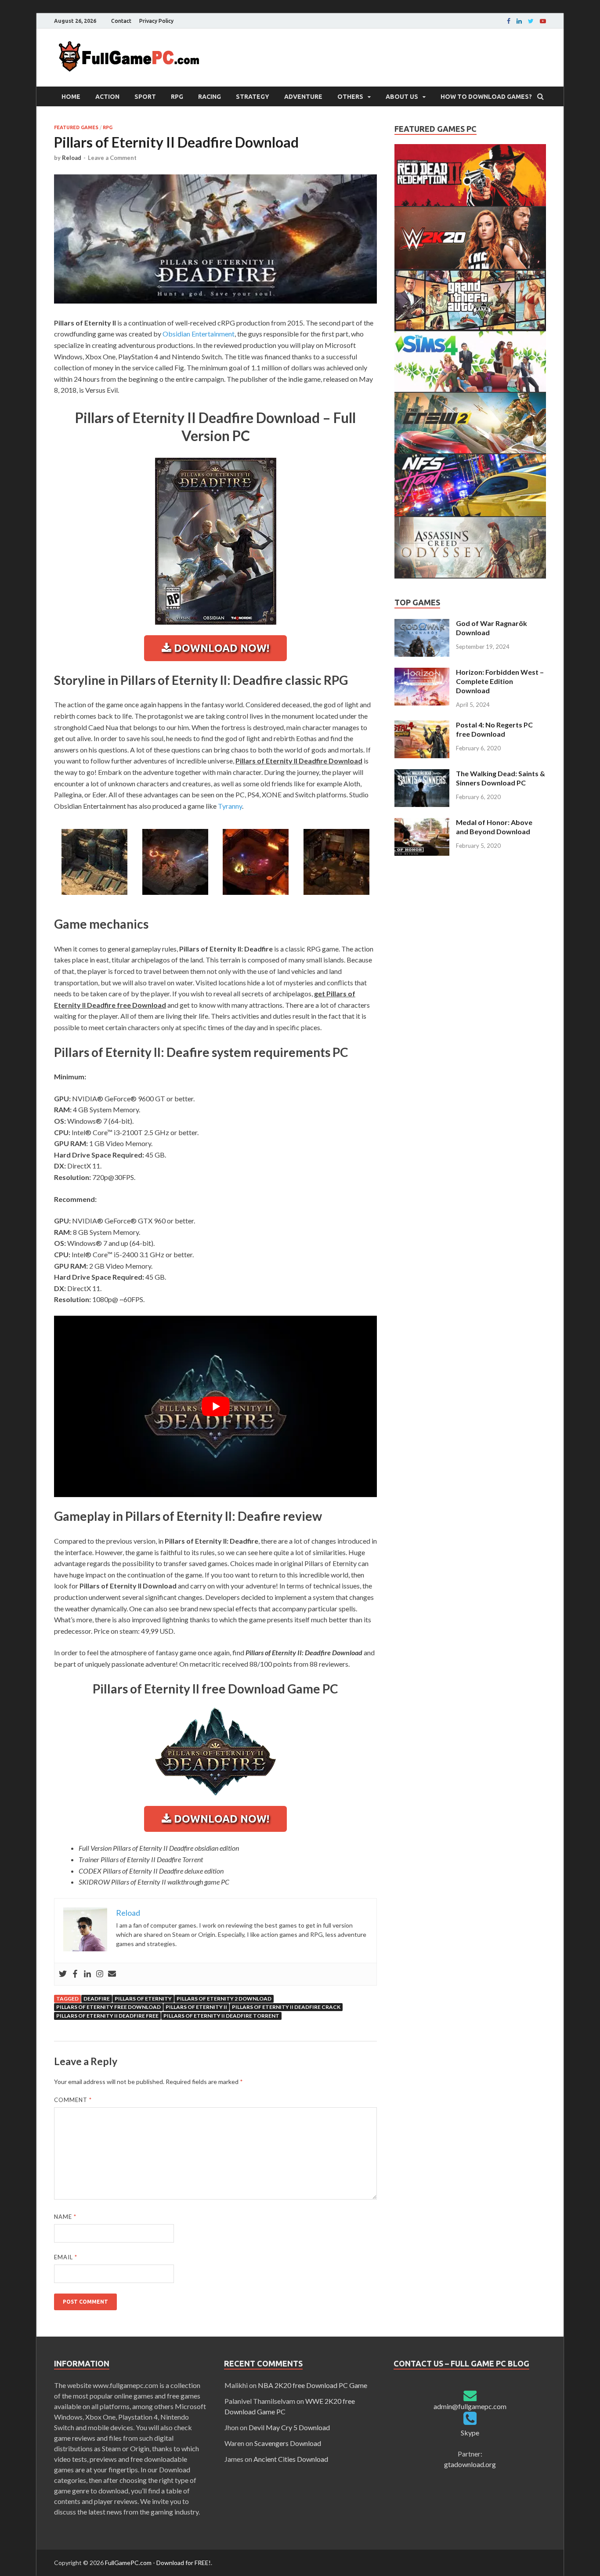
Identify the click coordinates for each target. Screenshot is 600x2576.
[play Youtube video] (215, 1406)
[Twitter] (63, 1974)
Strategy (253, 97)
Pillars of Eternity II (196, 2007)
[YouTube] (543, 21)
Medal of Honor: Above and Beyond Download (494, 827)
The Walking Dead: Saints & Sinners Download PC (501, 778)
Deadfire (97, 1999)
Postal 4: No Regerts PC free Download (494, 729)
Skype (470, 2433)
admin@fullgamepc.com (470, 2406)
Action (107, 97)
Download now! (220, 648)
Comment (73, 2100)
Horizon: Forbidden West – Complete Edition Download (500, 681)
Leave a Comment (112, 158)
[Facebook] (509, 21)
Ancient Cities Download (291, 2459)
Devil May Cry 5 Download (289, 2427)
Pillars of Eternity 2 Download (224, 1999)
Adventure (303, 97)
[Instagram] (100, 1974)
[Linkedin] (519, 21)
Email (66, 2257)
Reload (72, 158)
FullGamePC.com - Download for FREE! (158, 2563)
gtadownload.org (470, 2464)
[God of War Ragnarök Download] (422, 624)
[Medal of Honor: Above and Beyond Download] (422, 823)
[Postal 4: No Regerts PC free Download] (422, 725)
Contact (121, 21)
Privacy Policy (156, 21)
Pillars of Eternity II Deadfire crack (286, 2007)
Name (65, 2217)
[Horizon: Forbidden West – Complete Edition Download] (422, 673)
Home (71, 97)
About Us (402, 97)
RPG (177, 97)
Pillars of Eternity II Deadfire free (107, 2016)
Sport (145, 97)
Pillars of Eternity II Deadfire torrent (221, 2016)
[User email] (112, 1974)
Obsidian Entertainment (199, 334)
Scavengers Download (288, 2443)
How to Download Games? (486, 97)
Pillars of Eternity (143, 1999)
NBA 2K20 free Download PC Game (313, 2385)
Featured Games (76, 127)
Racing (210, 97)
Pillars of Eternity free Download (108, 2007)
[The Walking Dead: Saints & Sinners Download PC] (422, 774)
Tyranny (230, 806)
